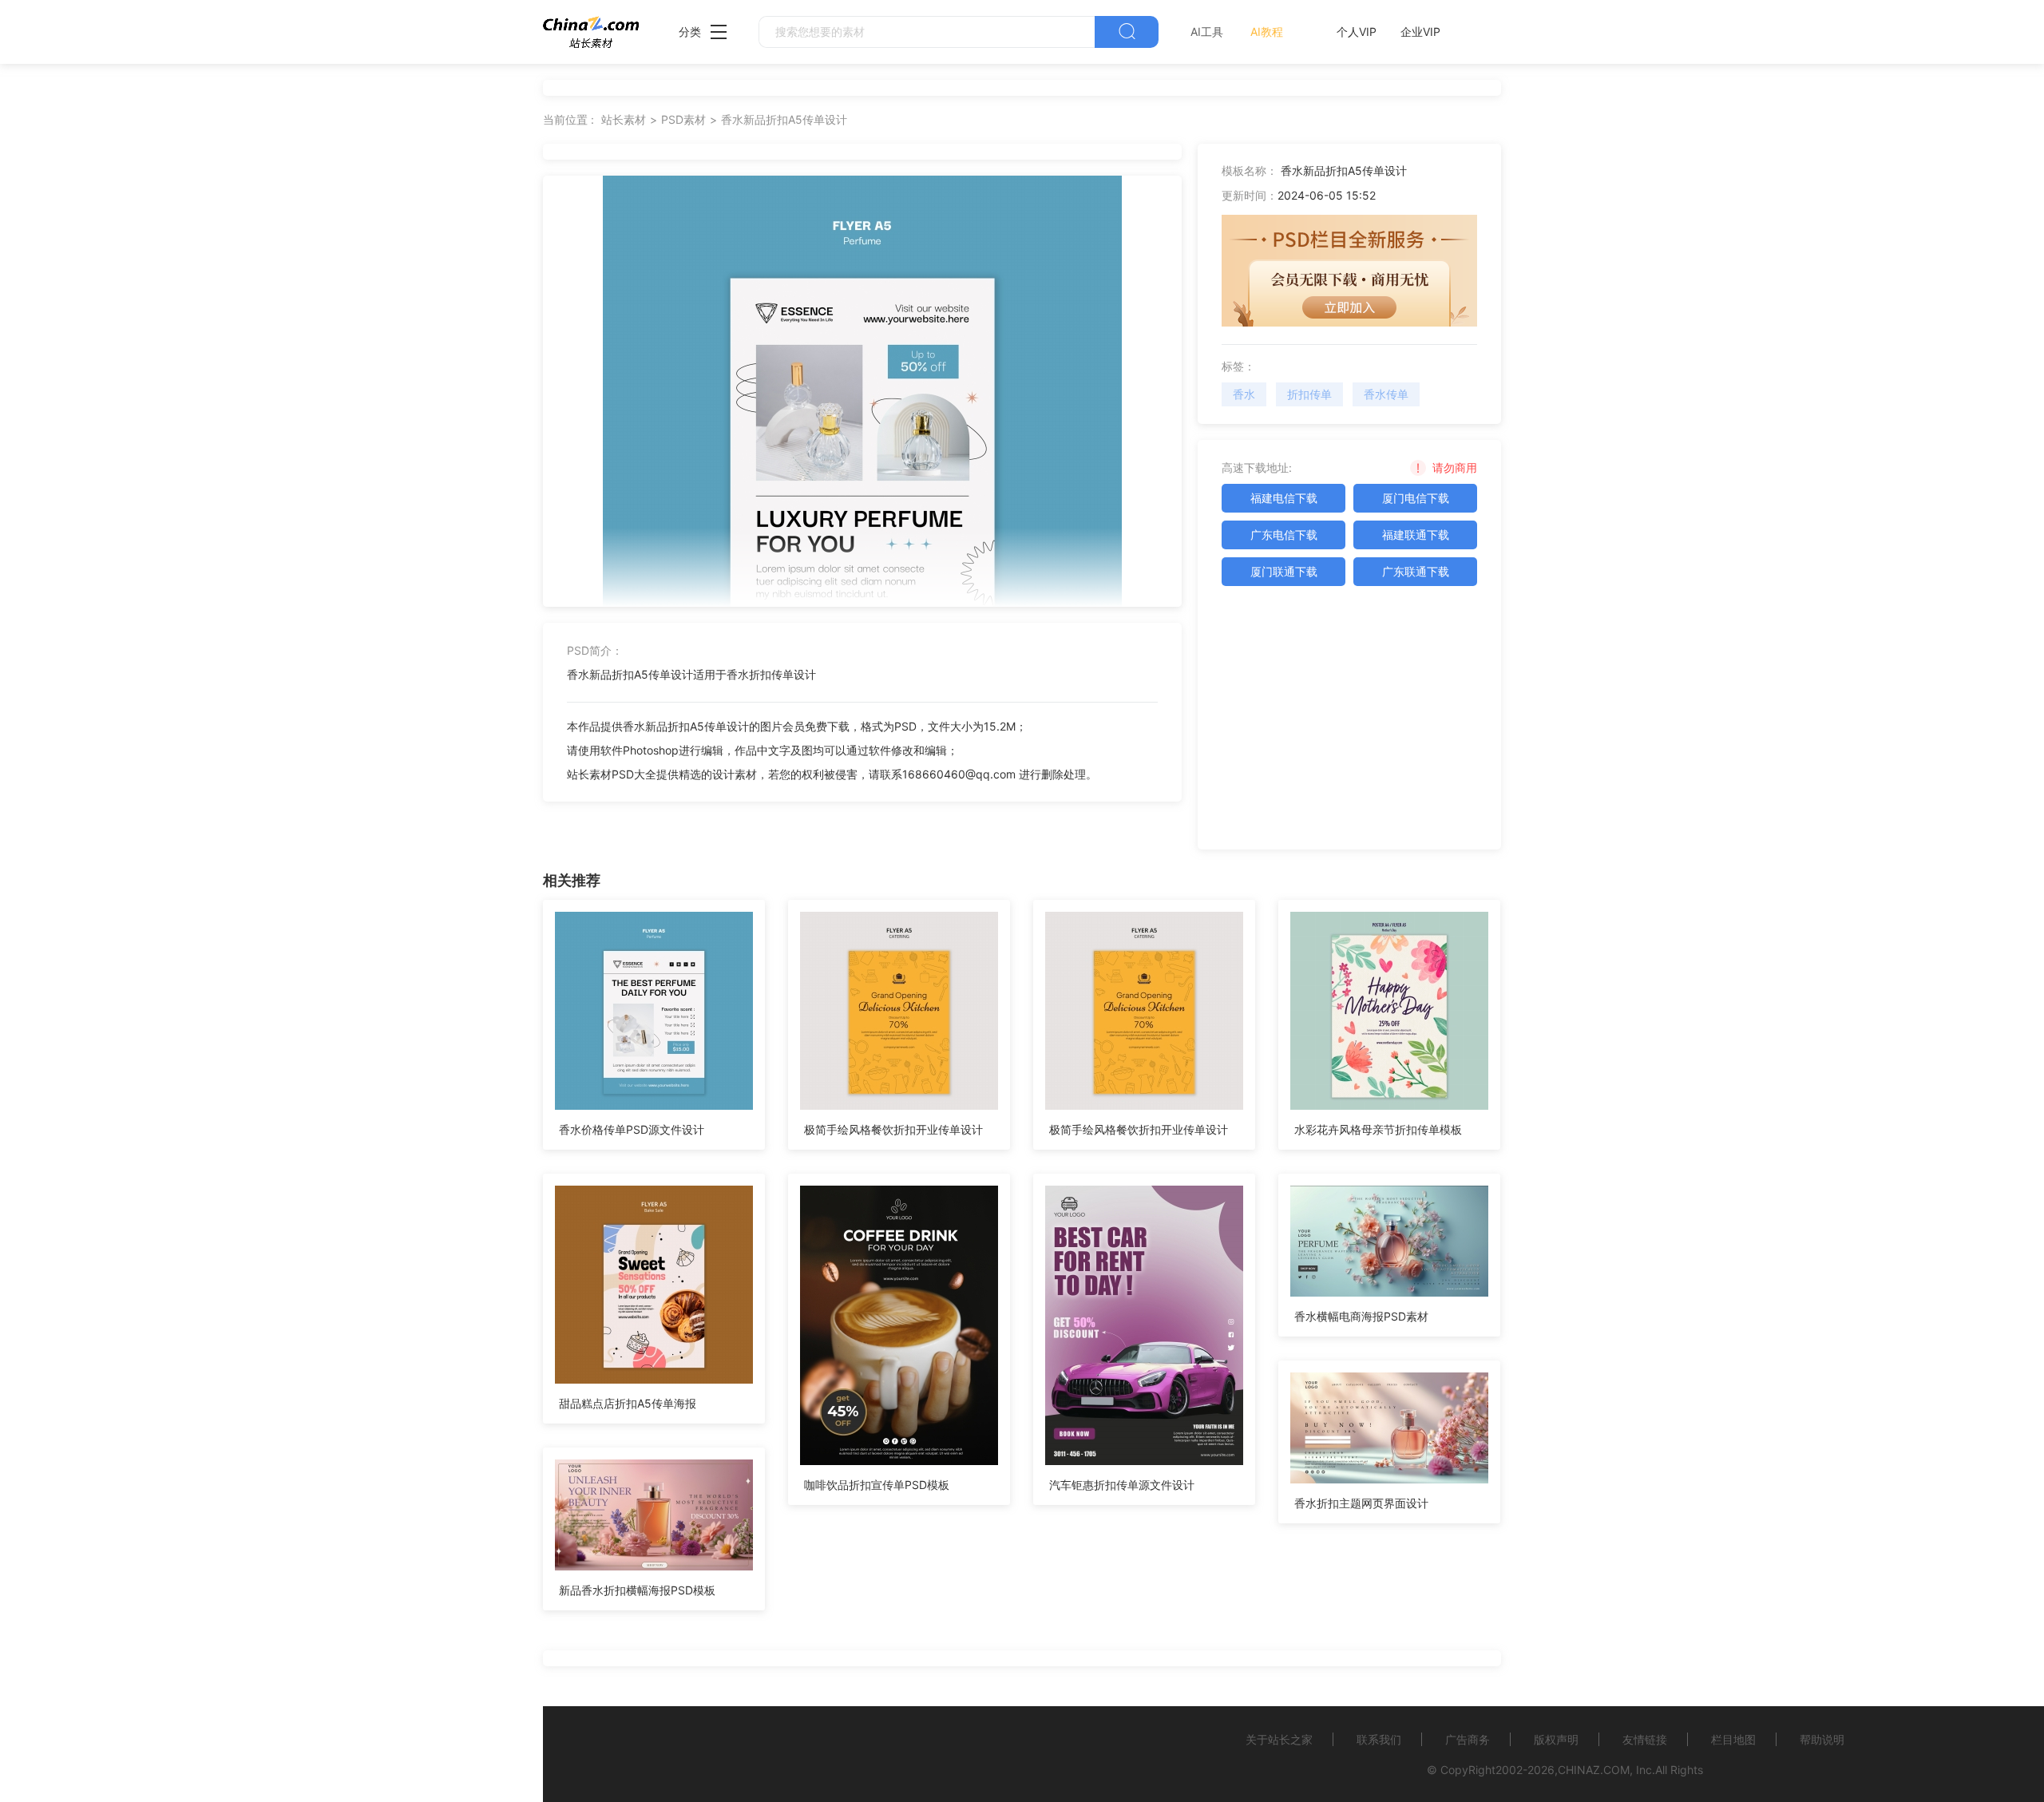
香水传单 (1386, 394)
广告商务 (1468, 1739)
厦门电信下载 (1416, 498)
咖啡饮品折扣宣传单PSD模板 (877, 1485)
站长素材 (624, 119)
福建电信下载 (1284, 498)
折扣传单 (1309, 394)
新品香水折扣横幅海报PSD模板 (637, 1590)
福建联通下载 (1416, 535)
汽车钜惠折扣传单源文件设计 (1122, 1485)
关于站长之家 (1279, 1739)
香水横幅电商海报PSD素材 (1361, 1316)
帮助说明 (1822, 1739)
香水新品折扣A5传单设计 (784, 119)
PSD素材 (683, 119)
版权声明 (1556, 1739)
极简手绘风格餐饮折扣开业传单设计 (893, 1129)
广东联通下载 (1416, 571)
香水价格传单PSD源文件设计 (632, 1129)
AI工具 (1207, 32)
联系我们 (1379, 1739)
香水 (1244, 394)
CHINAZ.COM (1594, 1770)
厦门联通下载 (1284, 571)
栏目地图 (1733, 1739)
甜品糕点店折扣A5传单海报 (628, 1403)
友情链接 (1645, 1739)
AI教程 (1267, 32)
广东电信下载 (1284, 535)
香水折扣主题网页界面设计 (1361, 1503)
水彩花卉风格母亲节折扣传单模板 (1378, 1129)
